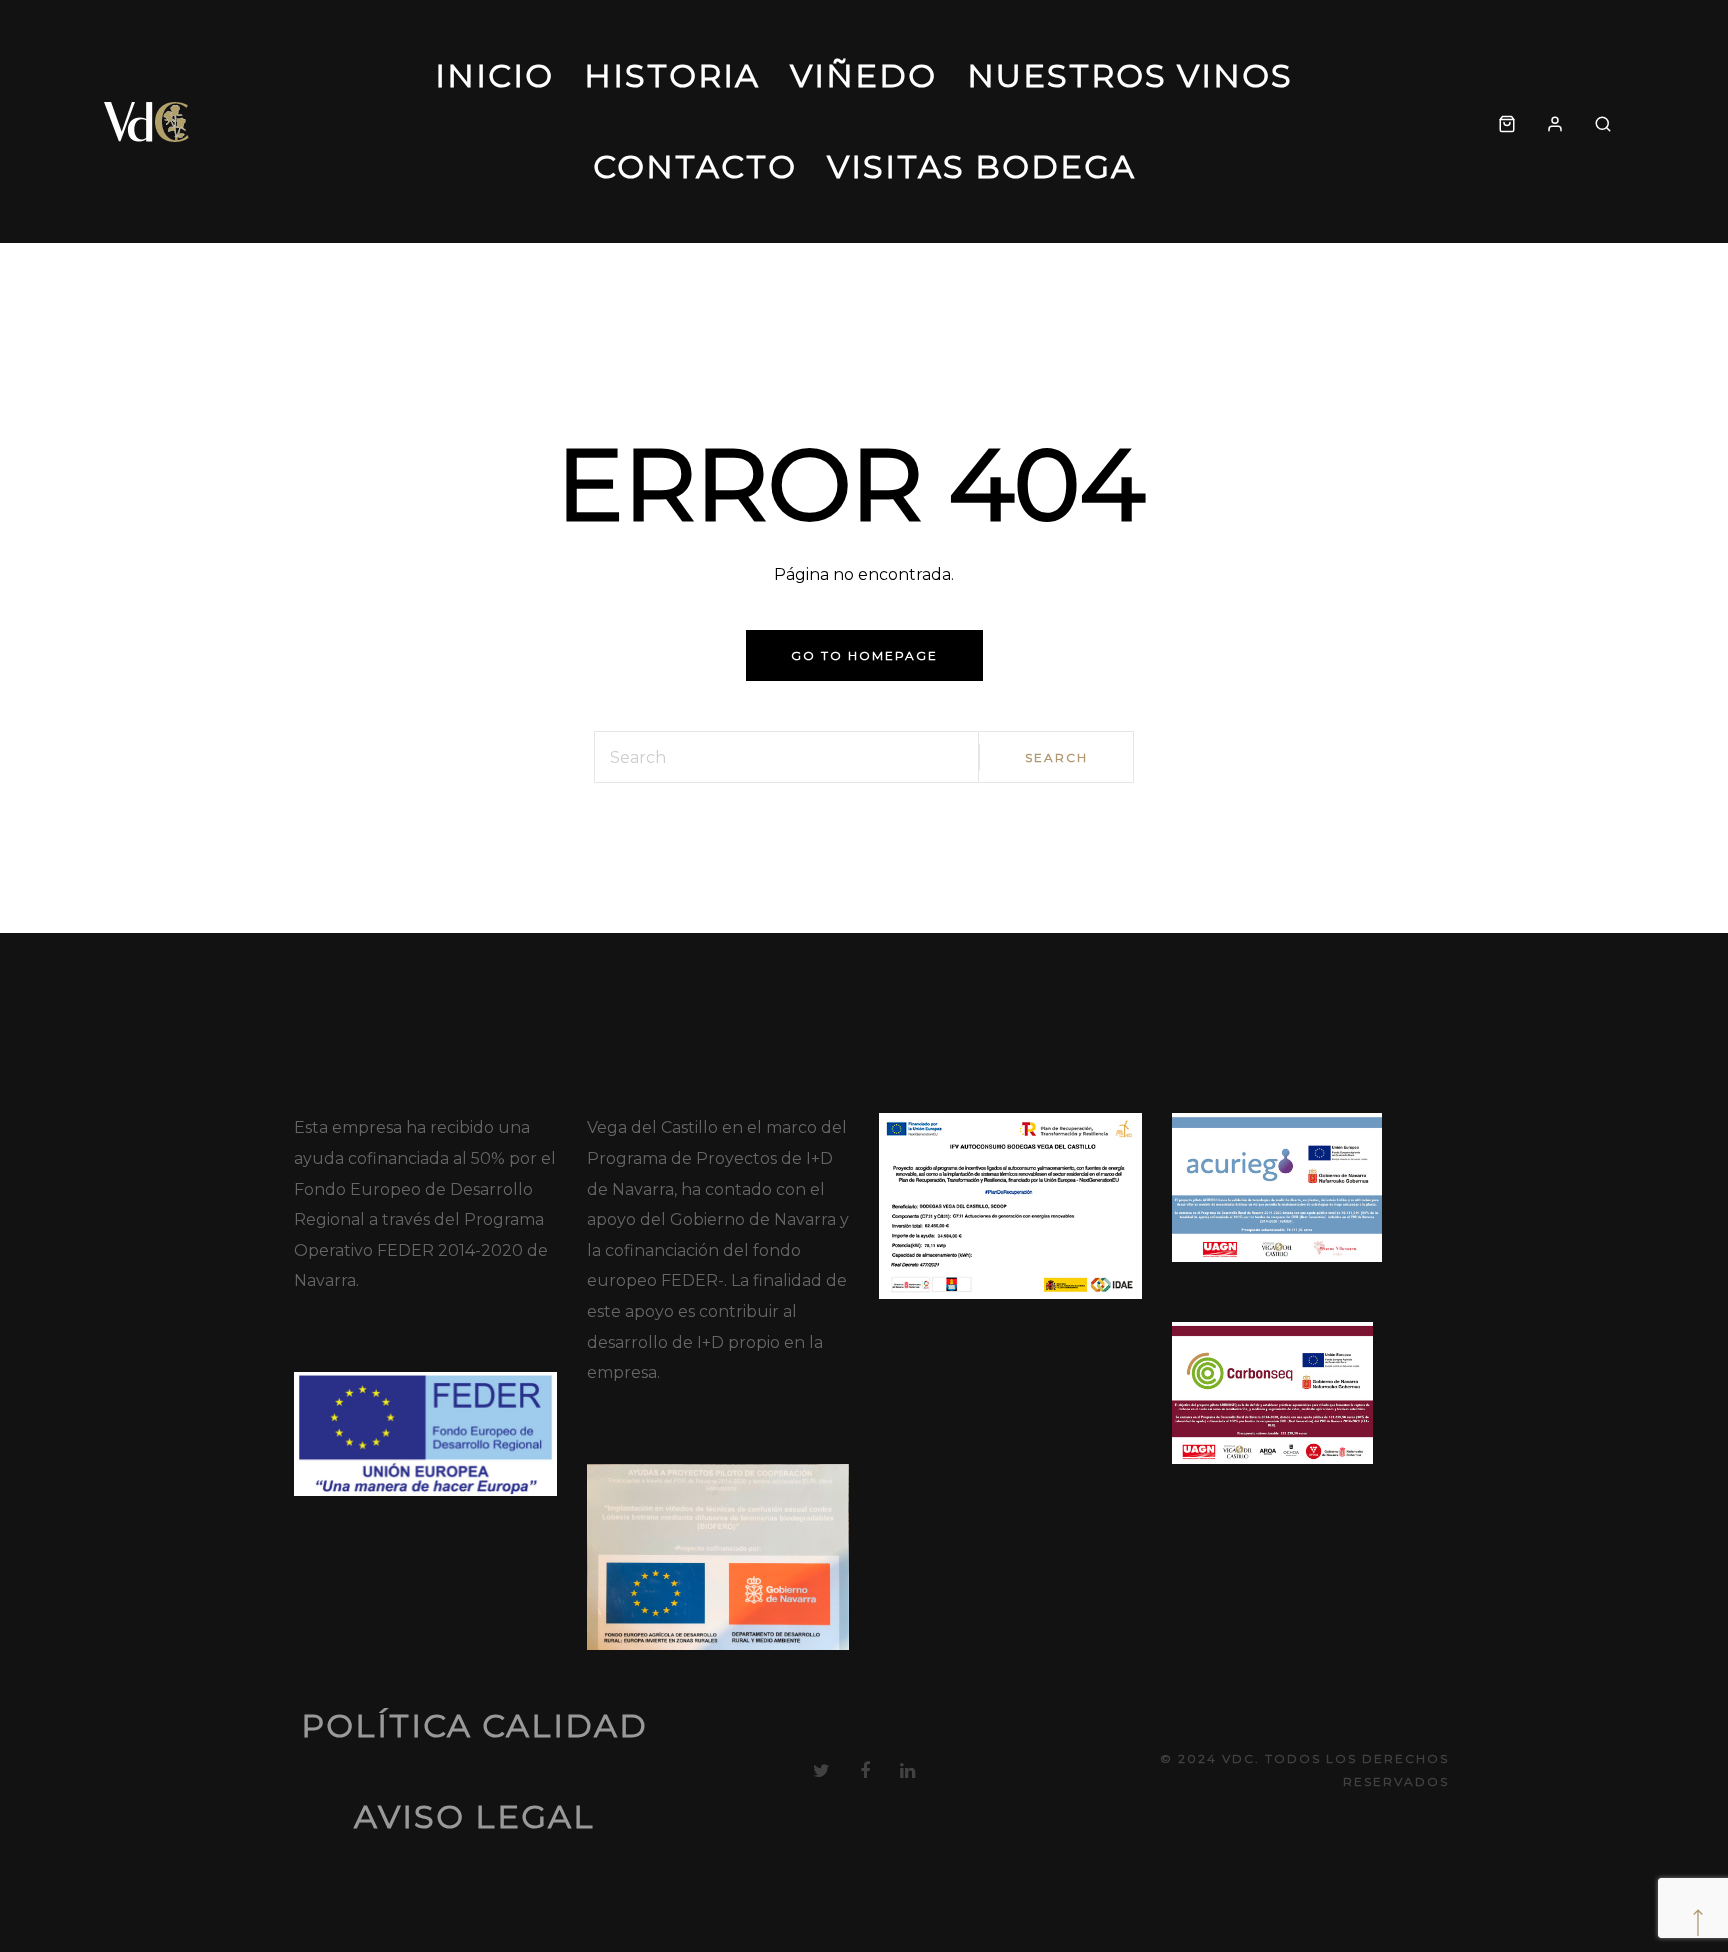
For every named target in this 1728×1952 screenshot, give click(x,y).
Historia (672, 75)
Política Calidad (474, 1725)
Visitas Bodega (981, 166)
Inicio (494, 75)
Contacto (695, 166)
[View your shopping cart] (1507, 121)
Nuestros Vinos (1130, 75)
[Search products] (1603, 121)
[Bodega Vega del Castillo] (147, 121)
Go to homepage (864, 655)
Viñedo (863, 75)
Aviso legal (474, 1816)
